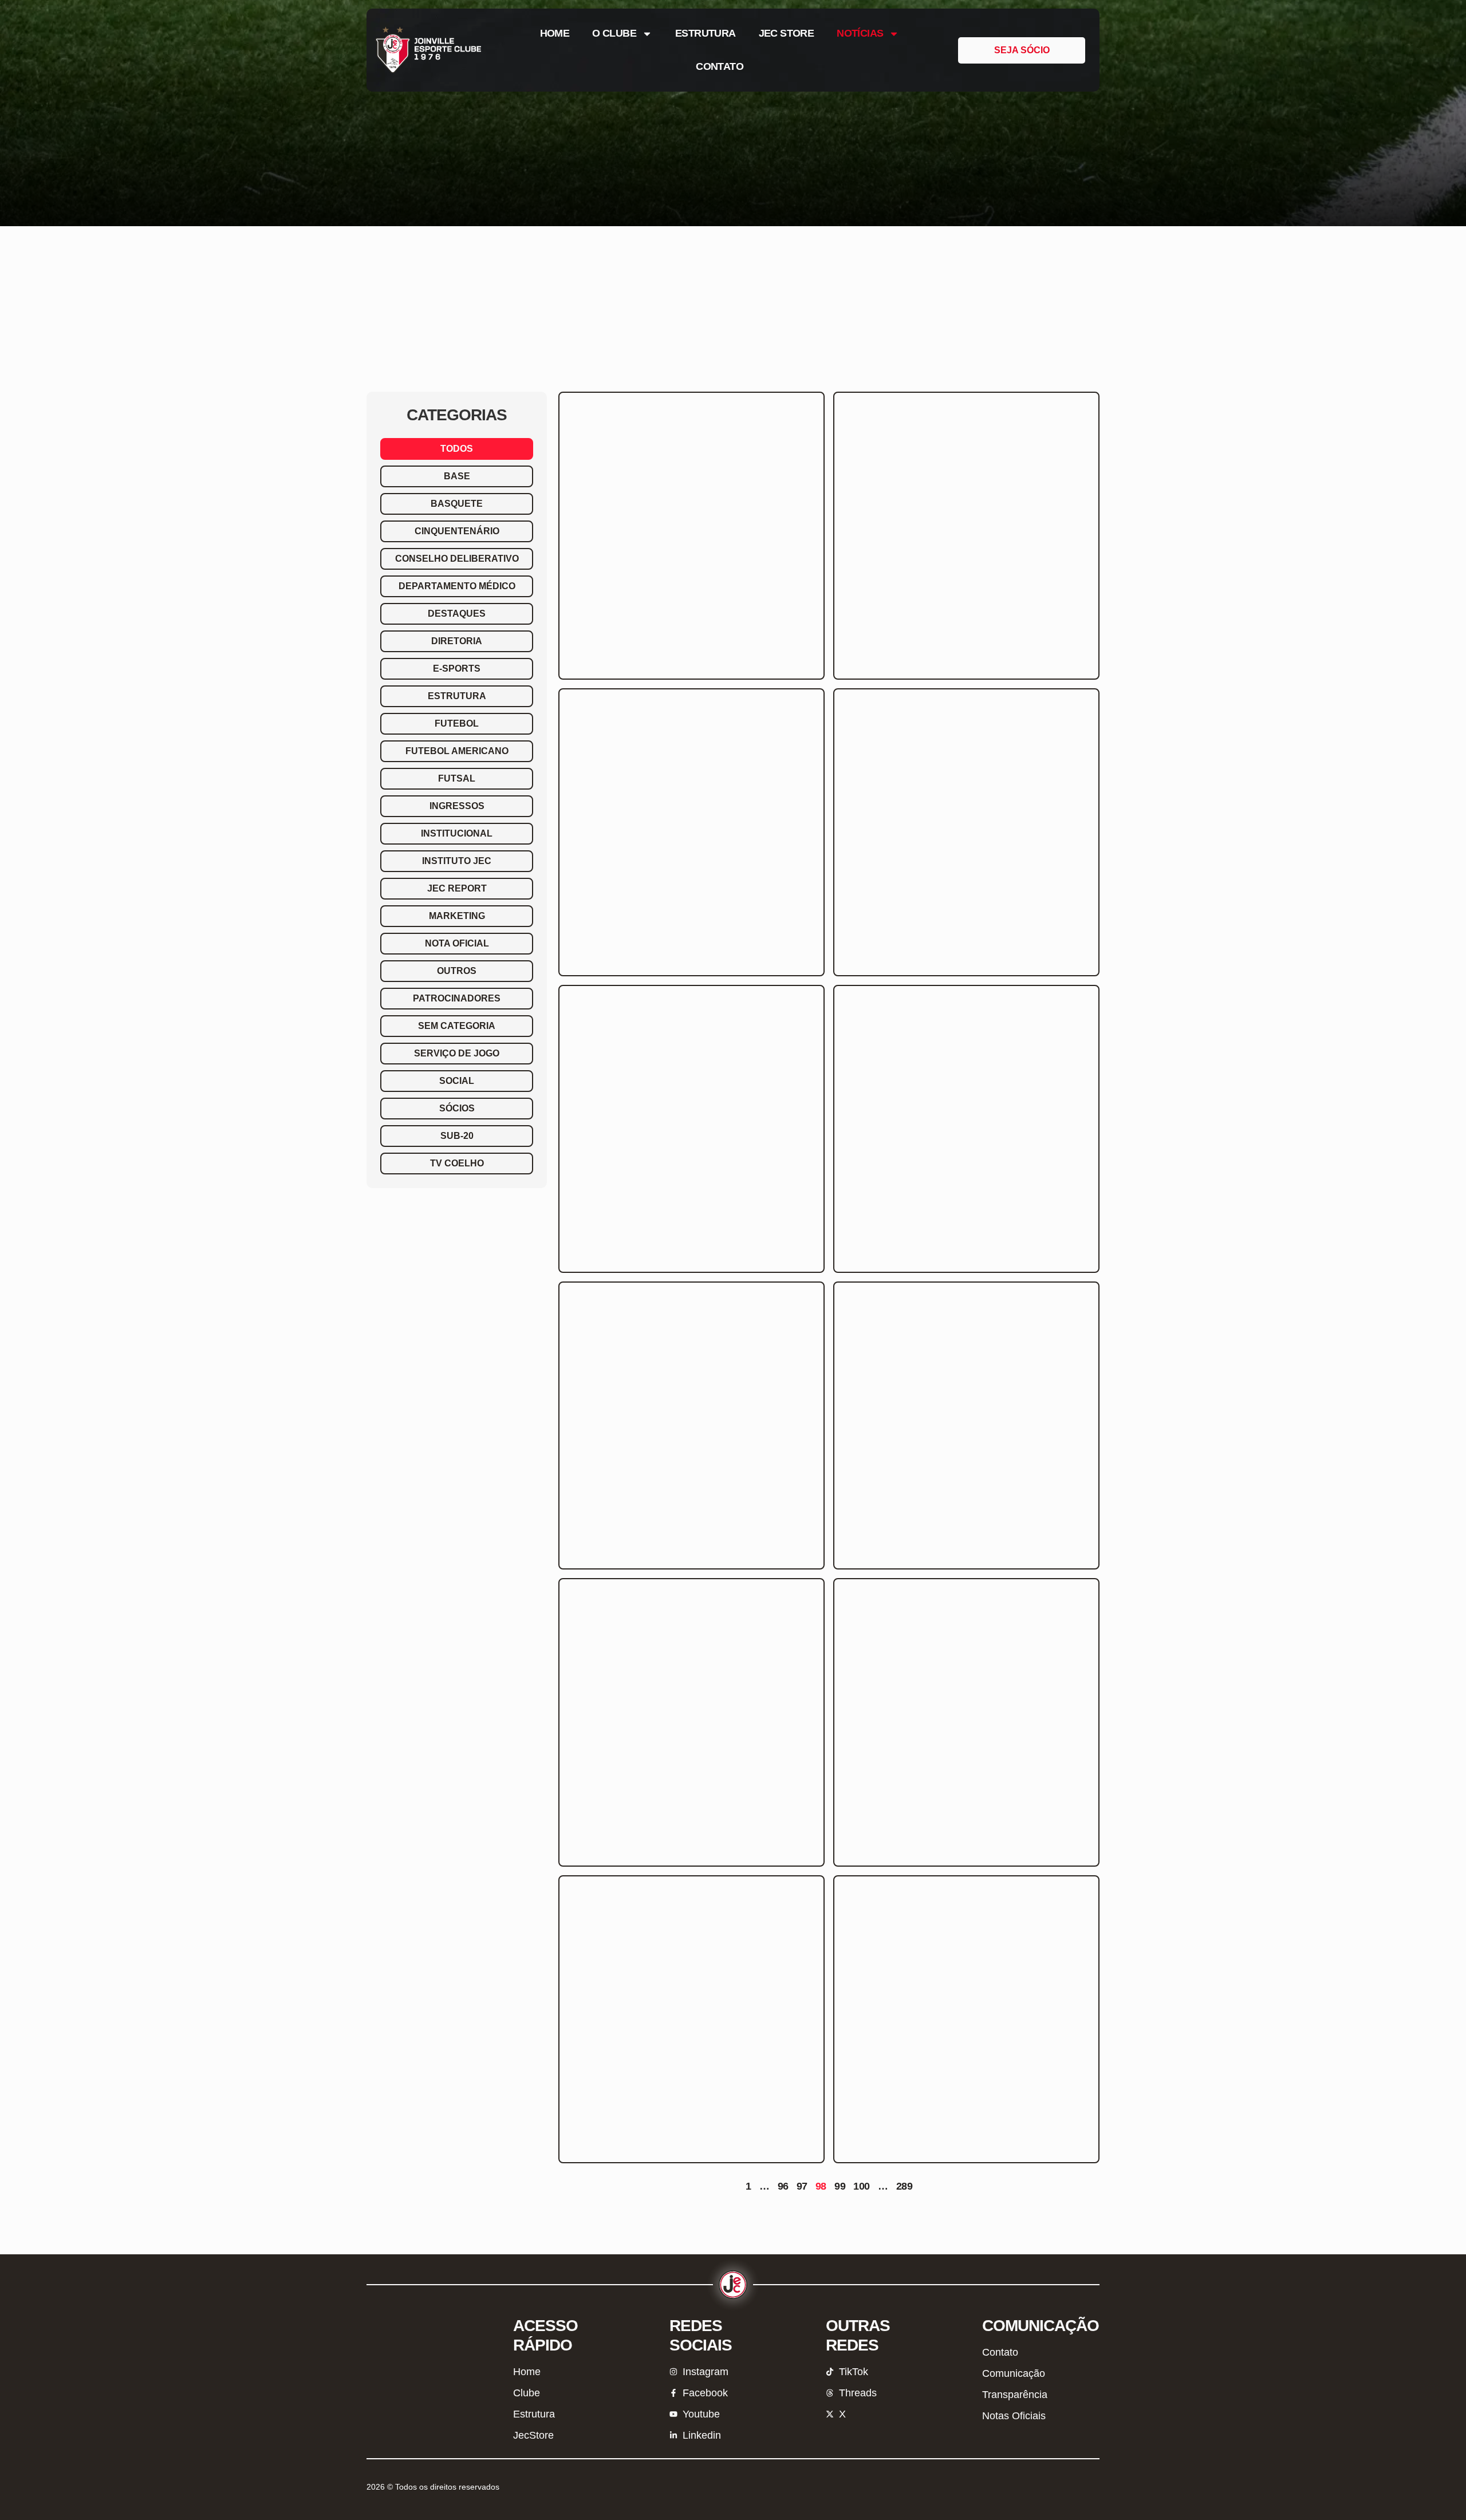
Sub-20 (457, 1136)
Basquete (457, 504)
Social (457, 1081)
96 (783, 2186)
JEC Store (787, 33)
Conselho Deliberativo (457, 559)
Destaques (457, 614)
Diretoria (457, 641)
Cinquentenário (457, 531)
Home (555, 33)
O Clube (614, 33)
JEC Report (457, 888)
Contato (720, 66)
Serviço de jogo (457, 1053)
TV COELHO (457, 1163)
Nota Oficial (457, 943)
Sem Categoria (457, 1026)
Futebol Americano (457, 751)
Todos (457, 449)
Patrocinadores (457, 998)
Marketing (457, 916)
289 (904, 2186)
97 (802, 2186)
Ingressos (457, 806)
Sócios (457, 1108)
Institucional (457, 833)
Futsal (457, 778)
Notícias (860, 33)
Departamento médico (457, 586)
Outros (457, 971)
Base (457, 476)
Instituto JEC (457, 861)
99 (840, 2186)
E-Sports (457, 669)
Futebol (457, 723)
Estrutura (706, 33)
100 (861, 2186)
